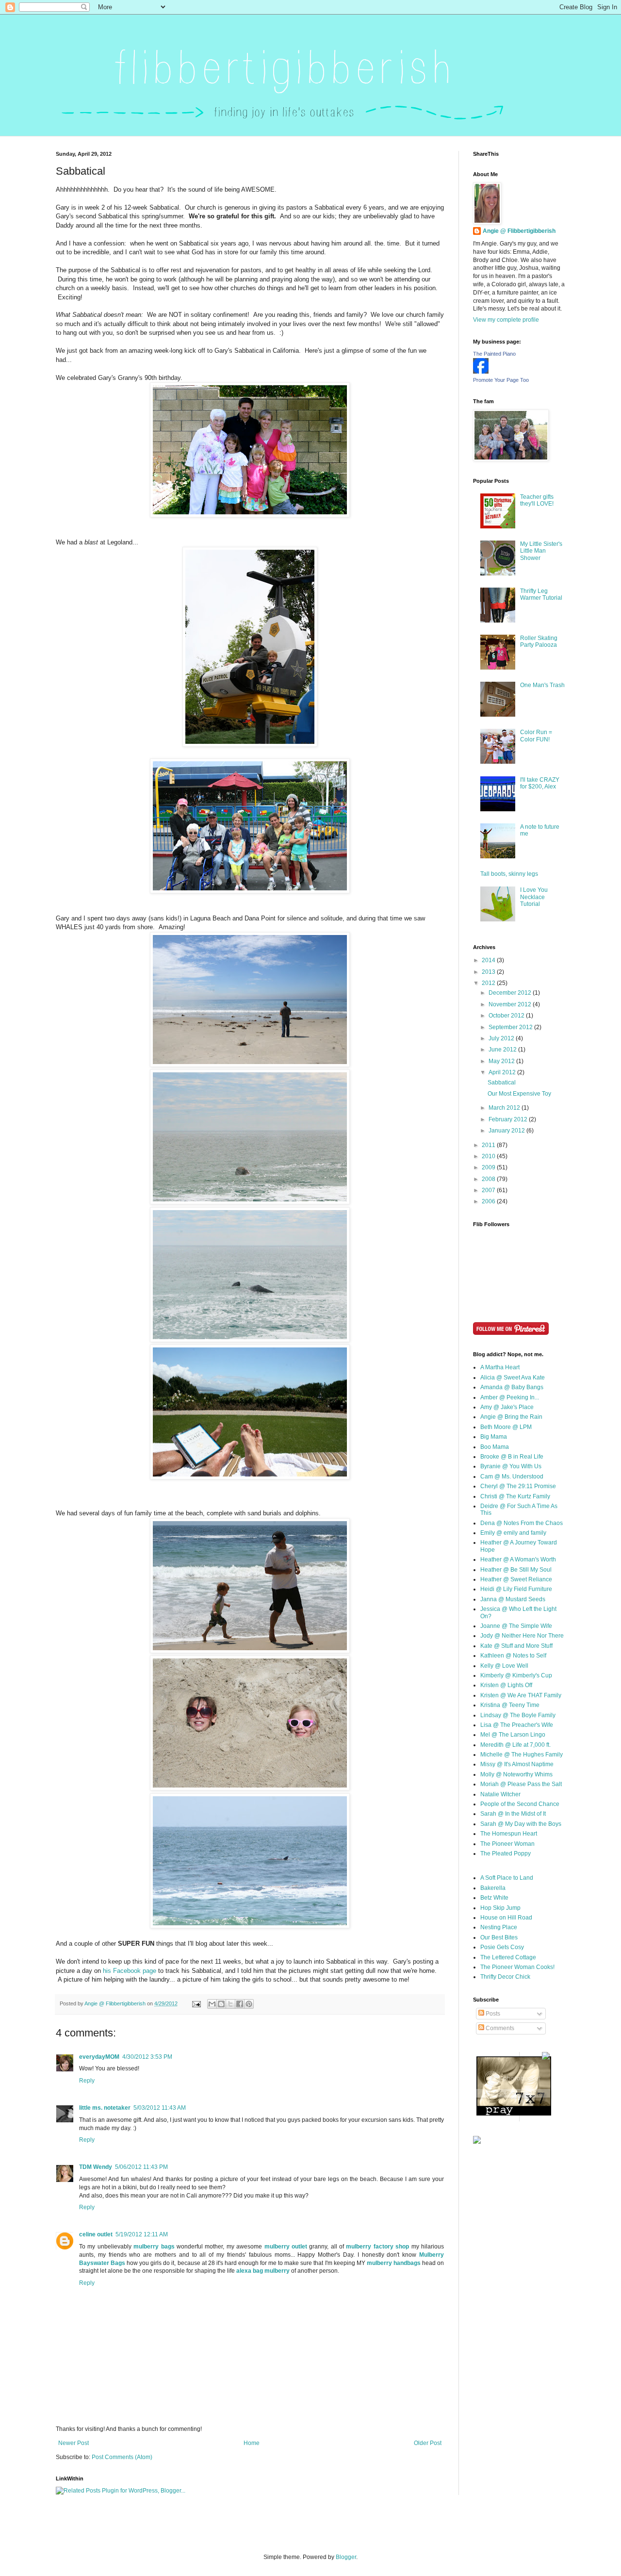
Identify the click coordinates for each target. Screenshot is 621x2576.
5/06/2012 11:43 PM (141, 2167)
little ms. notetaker (105, 2108)
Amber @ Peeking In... (510, 1397)
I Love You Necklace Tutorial (534, 897)
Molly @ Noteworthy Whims (516, 1774)
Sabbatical (502, 1083)
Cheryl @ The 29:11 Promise (518, 1486)
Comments (499, 2028)
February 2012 (509, 1119)
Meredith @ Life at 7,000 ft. (515, 1745)
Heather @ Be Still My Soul (516, 1570)
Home (252, 2443)
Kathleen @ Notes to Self (513, 1656)
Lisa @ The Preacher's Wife (517, 1725)
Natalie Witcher (500, 1794)
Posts (492, 2014)
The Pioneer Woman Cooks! (517, 1967)
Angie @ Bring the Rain (511, 1417)
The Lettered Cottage (508, 1957)
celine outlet (96, 2234)
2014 (489, 960)
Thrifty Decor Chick (505, 1977)
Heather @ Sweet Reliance (516, 1579)
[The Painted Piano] (481, 372)
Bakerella (493, 1888)
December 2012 (511, 993)
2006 (489, 1201)
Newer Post (74, 2443)
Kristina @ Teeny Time (510, 1705)
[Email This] (212, 2004)
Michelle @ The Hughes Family (522, 1755)
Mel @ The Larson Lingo (513, 1735)
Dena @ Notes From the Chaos (522, 1523)
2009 (489, 1167)
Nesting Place (499, 1927)
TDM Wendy (96, 2167)
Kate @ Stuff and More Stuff (516, 1646)
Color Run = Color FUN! (536, 736)
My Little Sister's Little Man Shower (541, 551)
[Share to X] (230, 2004)
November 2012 (511, 1004)
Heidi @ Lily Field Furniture (516, 1589)
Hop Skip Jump (500, 1908)
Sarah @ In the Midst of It (513, 1814)
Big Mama (494, 1437)
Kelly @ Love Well (504, 1666)
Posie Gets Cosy (502, 1947)
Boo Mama (495, 1447)
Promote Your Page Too (501, 380)
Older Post (428, 2443)
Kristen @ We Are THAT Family (521, 1695)
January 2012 (507, 1131)
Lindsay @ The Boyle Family (518, 1715)
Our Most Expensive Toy (519, 1094)
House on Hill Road (506, 1918)
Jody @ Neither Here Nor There (522, 1636)
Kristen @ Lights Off (506, 1685)
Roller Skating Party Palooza (539, 641)
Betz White (494, 1898)
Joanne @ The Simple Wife (516, 1626)
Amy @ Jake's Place (507, 1407)
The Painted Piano (494, 354)
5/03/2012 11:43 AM (160, 2108)
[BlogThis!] (221, 2004)
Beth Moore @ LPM (506, 1427)
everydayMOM (99, 2057)
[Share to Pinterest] (249, 2004)
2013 (489, 972)
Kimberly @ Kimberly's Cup (516, 1675)
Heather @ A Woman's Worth (518, 1559)
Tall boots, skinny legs (509, 874)
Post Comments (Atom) (122, 2457)
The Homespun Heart (509, 1834)
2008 (489, 1179)
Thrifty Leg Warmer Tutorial (541, 594)
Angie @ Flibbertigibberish (519, 231)
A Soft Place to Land (507, 1878)
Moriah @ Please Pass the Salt (521, 1784)
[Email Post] (196, 2003)
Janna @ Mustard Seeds (513, 1599)
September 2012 (511, 1027)
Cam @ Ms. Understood (512, 1477)
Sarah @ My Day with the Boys (521, 1824)
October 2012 (507, 1016)
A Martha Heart (500, 1367)
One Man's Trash (542, 685)
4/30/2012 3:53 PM (147, 2057)
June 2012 (503, 1050)
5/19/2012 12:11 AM (142, 2234)
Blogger (346, 2557)
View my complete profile (506, 320)
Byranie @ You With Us (511, 1466)
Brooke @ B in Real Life (512, 1457)
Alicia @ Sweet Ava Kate (513, 1378)
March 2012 (505, 1108)
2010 (489, 1156)
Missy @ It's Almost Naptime (517, 1764)
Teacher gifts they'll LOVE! (537, 500)
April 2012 (503, 1072)
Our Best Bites (499, 1937)
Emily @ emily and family (513, 1533)
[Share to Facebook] (240, 2004)
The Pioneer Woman (507, 1844)
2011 (489, 1145)
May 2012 (502, 1061)
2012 (489, 983)
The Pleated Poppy (506, 1854)
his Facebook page (130, 1971)
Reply (87, 2081)
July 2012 (502, 1038)
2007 (489, 1190)
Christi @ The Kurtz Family (515, 1496)
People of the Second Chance (520, 1804)
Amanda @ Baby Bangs (512, 1387)
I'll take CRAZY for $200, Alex (540, 783)
